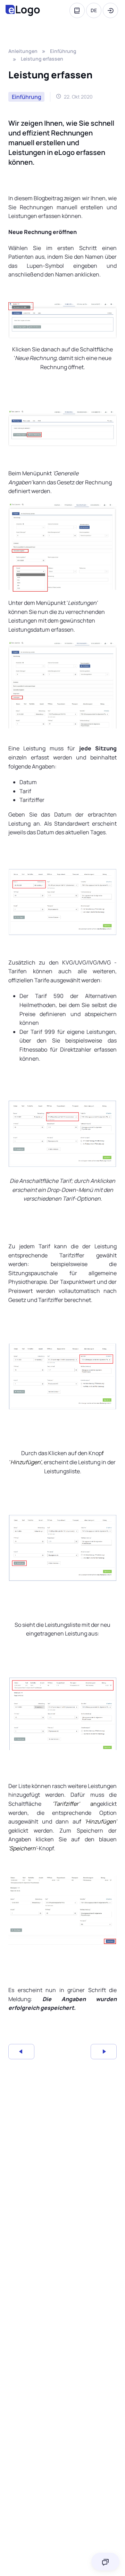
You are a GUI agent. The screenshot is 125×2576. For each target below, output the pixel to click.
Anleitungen (23, 51)
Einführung (63, 51)
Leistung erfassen (42, 59)
